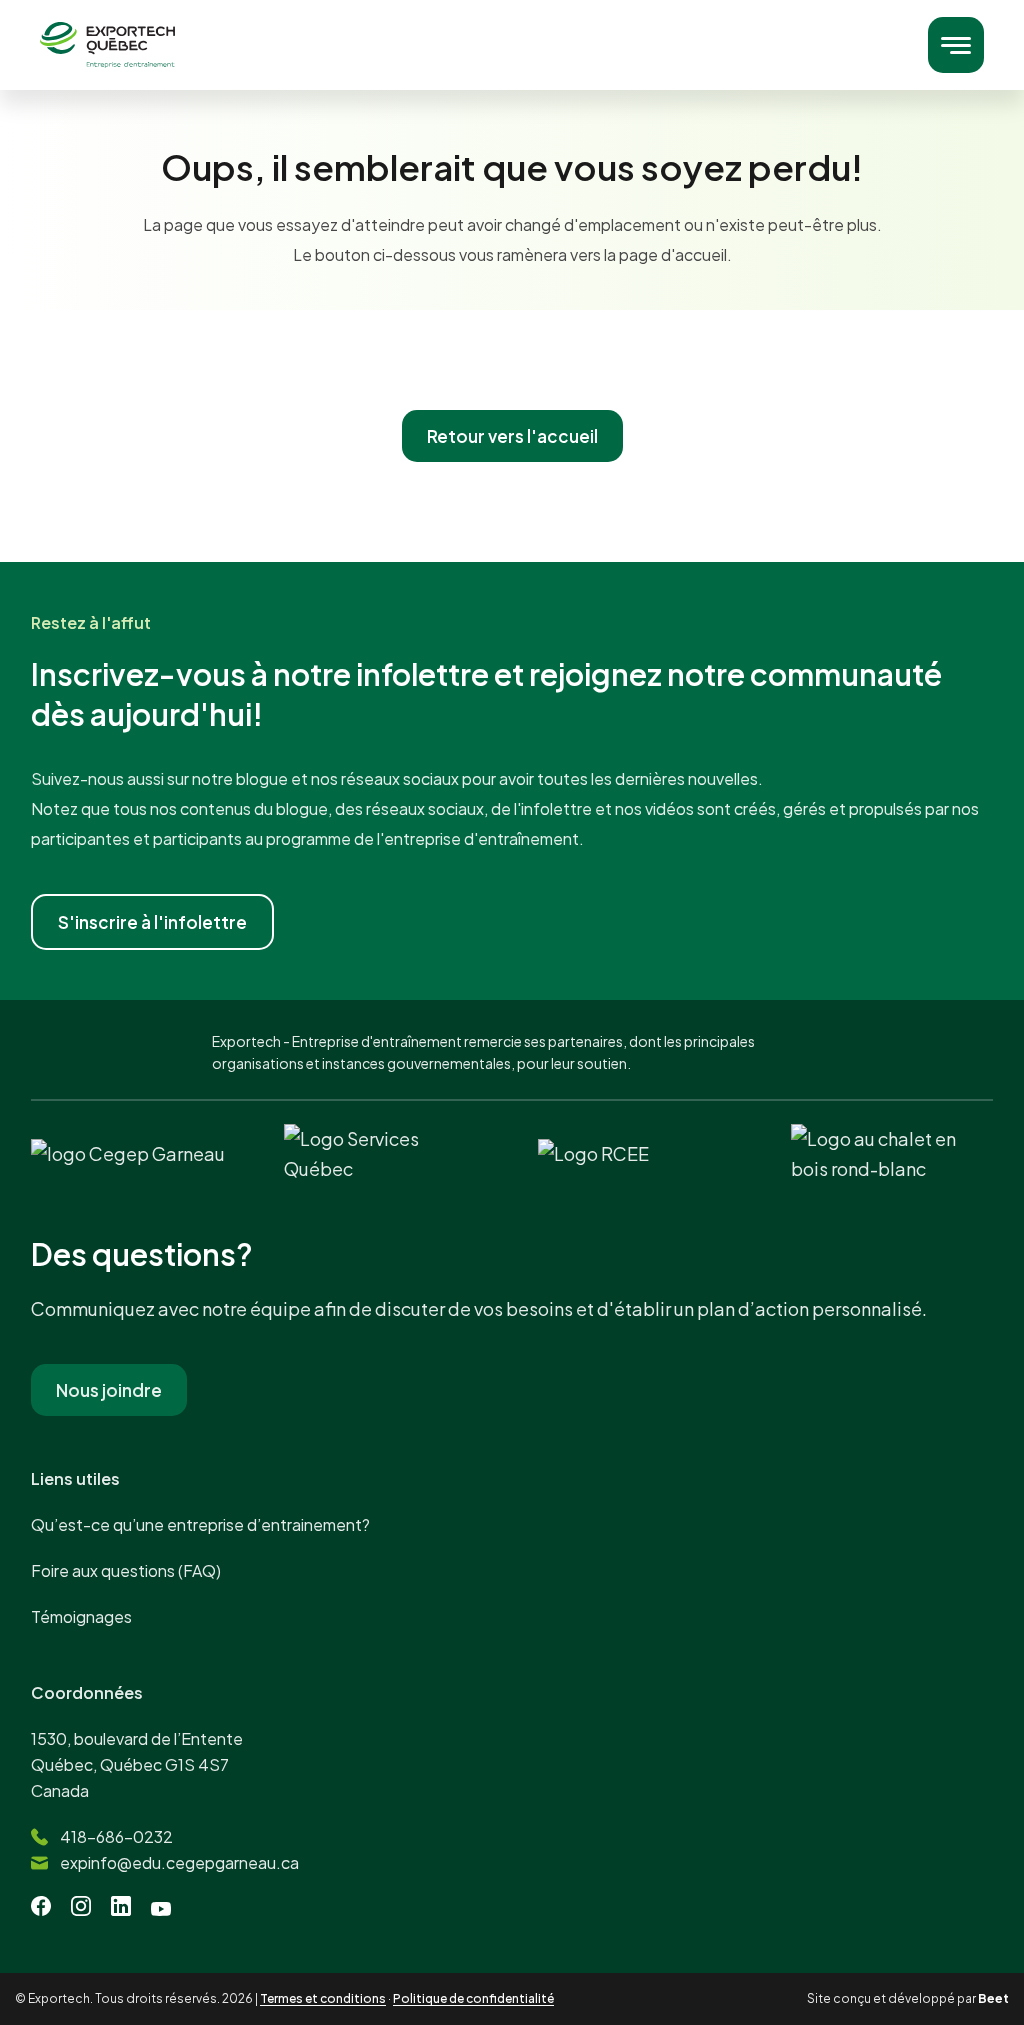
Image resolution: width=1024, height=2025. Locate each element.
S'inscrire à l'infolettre (152, 922)
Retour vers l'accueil (512, 436)
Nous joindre (109, 1390)
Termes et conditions (323, 1998)
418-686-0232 (116, 1836)
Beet (993, 1998)
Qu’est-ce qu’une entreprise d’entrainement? (200, 1524)
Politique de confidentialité (473, 1998)
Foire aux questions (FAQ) (126, 1570)
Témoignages (81, 1616)
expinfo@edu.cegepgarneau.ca (179, 1862)
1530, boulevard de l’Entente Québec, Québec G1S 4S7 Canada (137, 1764)
